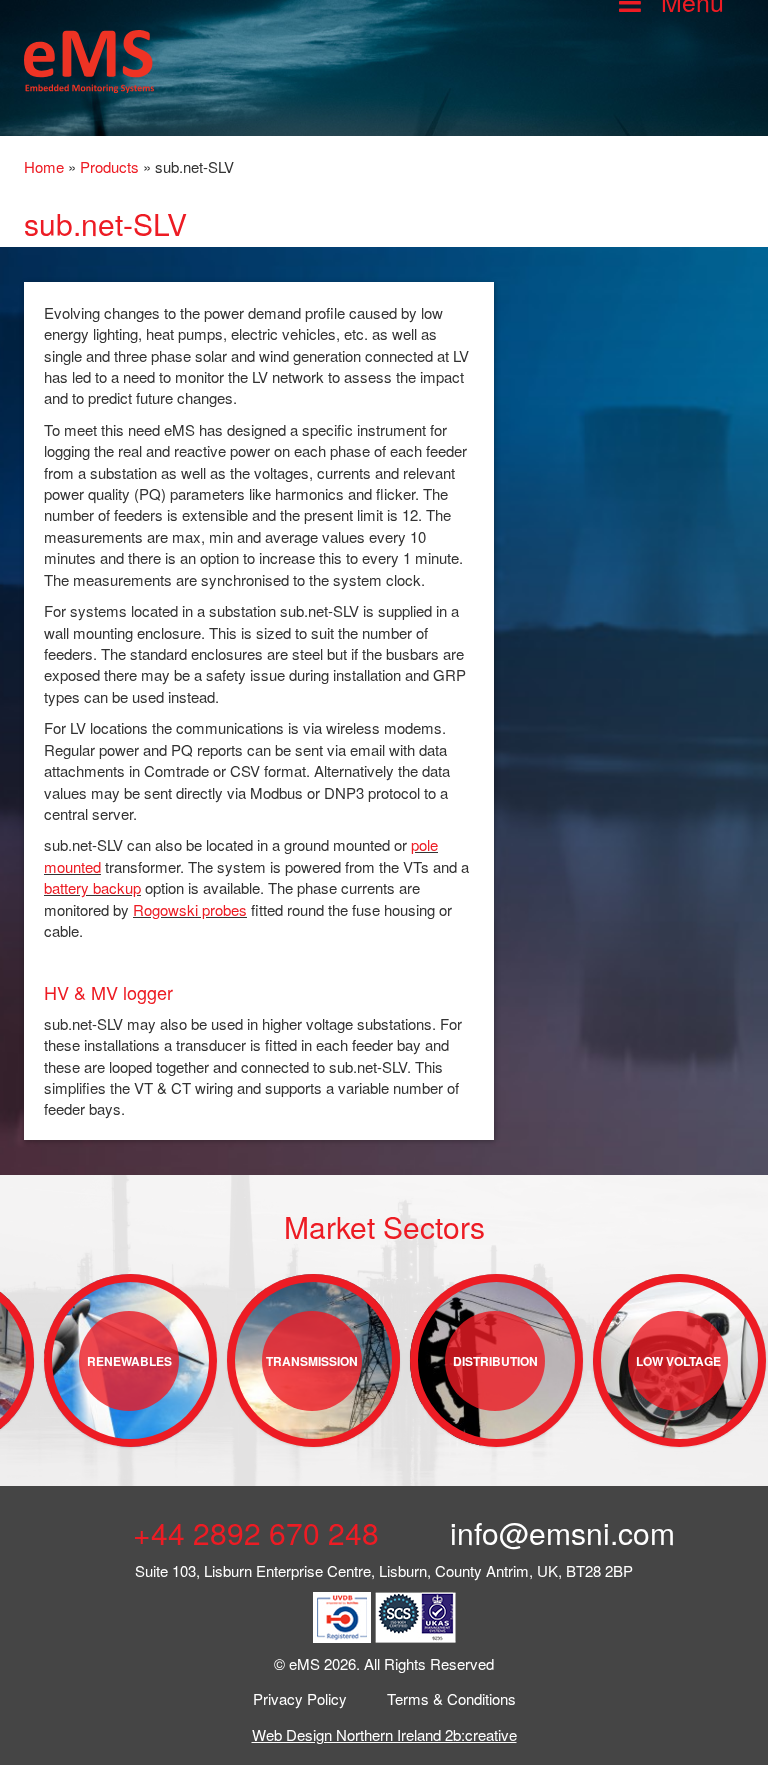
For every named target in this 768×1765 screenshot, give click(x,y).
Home (44, 166)
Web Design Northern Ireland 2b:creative (384, 1734)
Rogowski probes (190, 909)
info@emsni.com (558, 1532)
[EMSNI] (89, 58)
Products (109, 166)
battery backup (92, 887)
